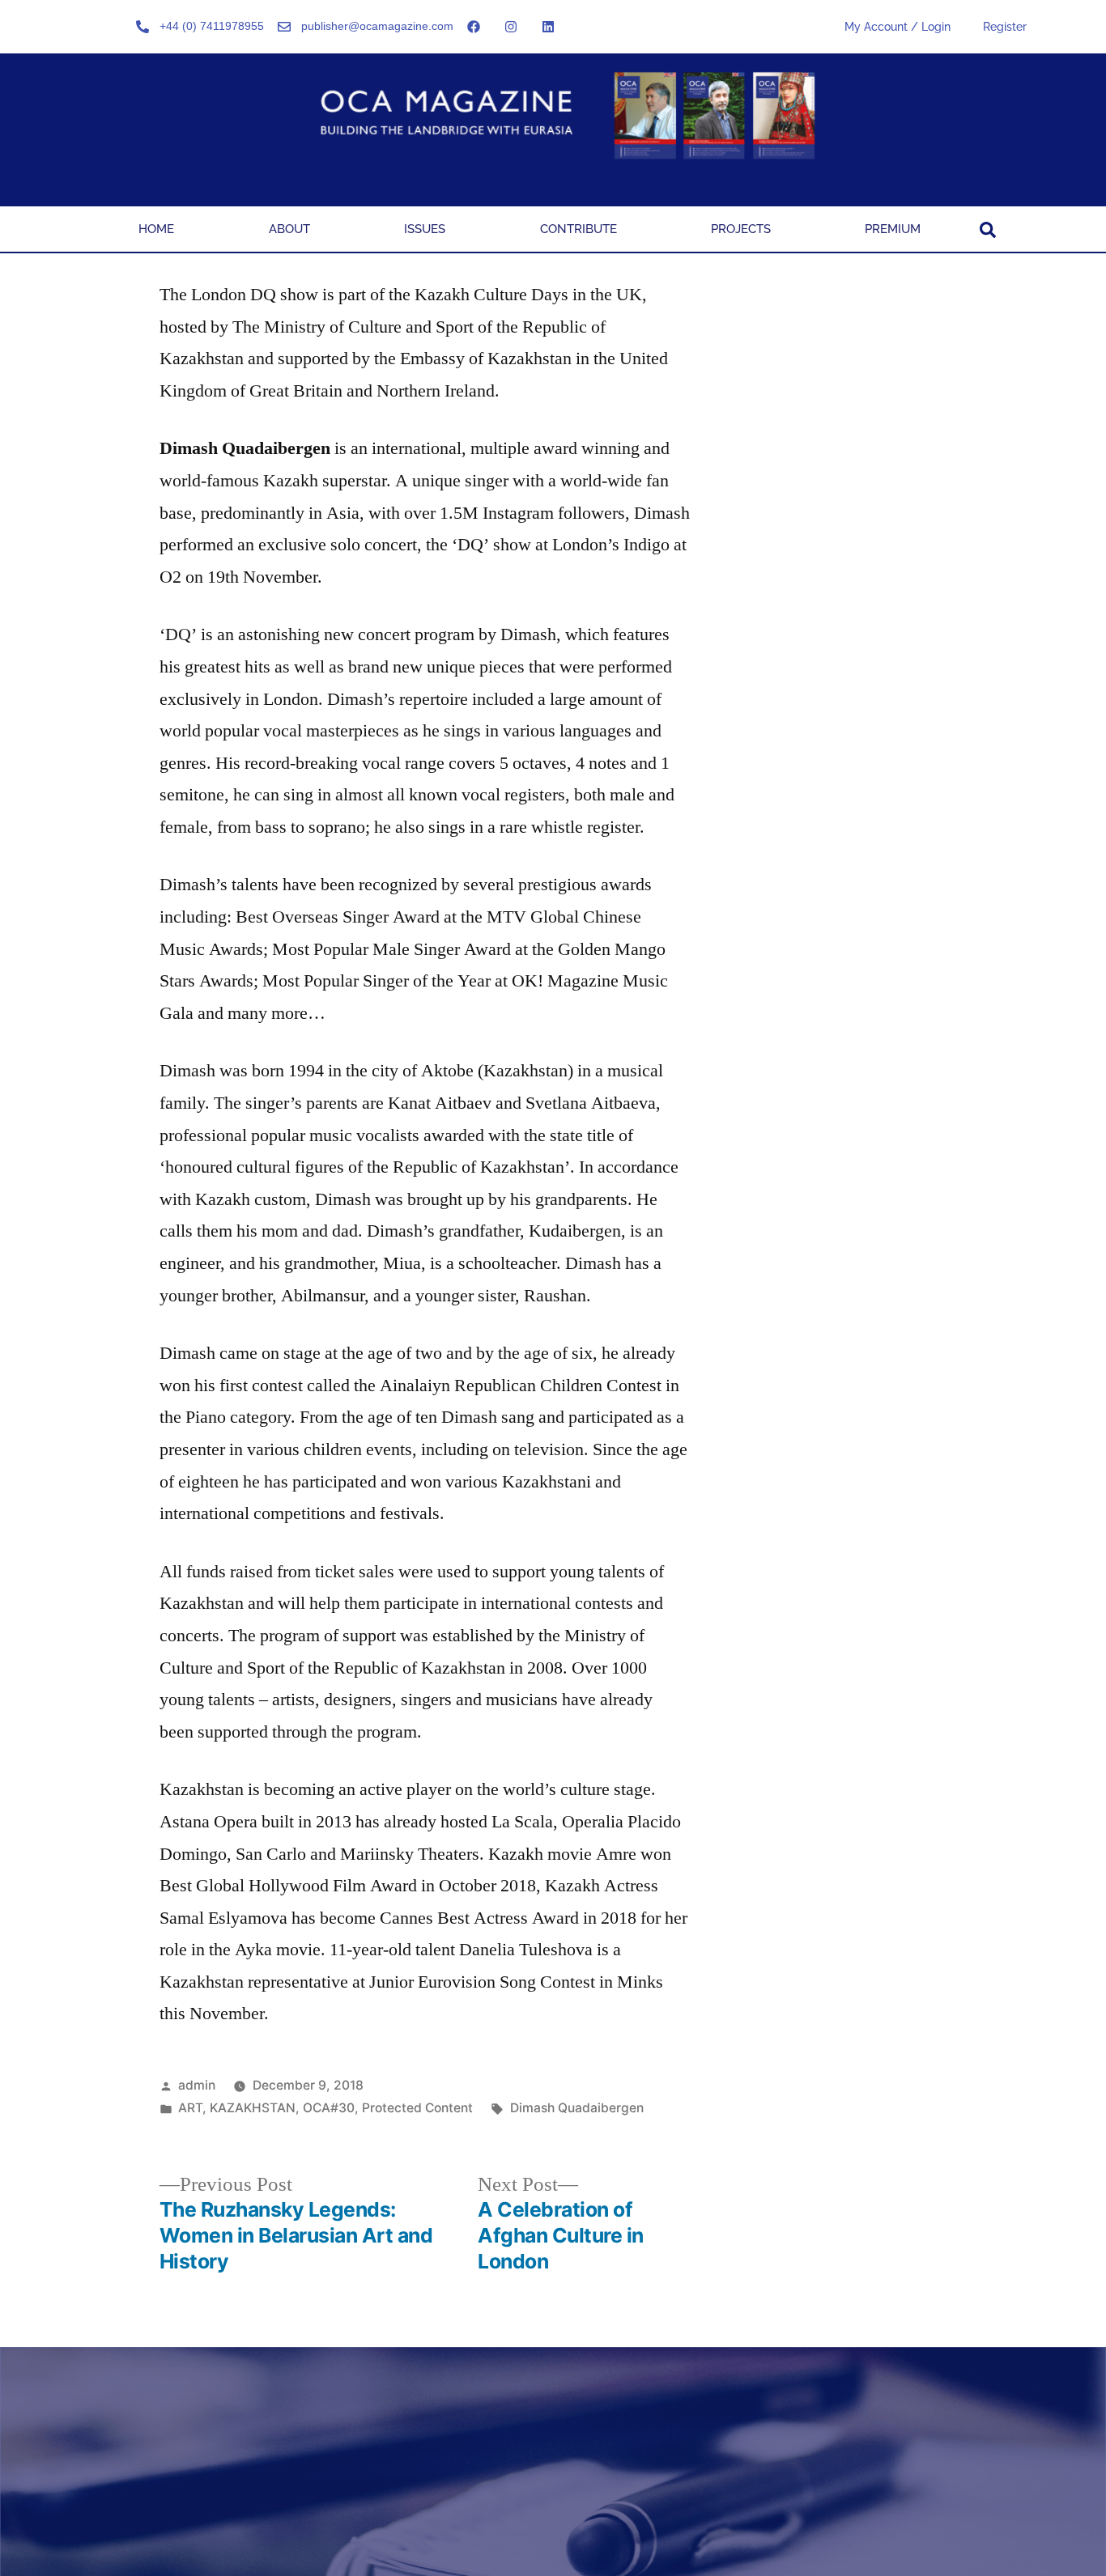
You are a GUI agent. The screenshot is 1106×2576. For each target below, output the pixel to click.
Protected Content (417, 2108)
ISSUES (425, 229)
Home (156, 229)
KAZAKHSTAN (253, 2108)
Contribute (579, 229)
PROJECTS (741, 229)
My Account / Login (898, 27)
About (289, 229)
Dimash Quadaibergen (577, 2108)
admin (197, 2085)
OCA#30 (329, 2108)
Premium (893, 229)
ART (190, 2108)
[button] (988, 230)
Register (1005, 27)
